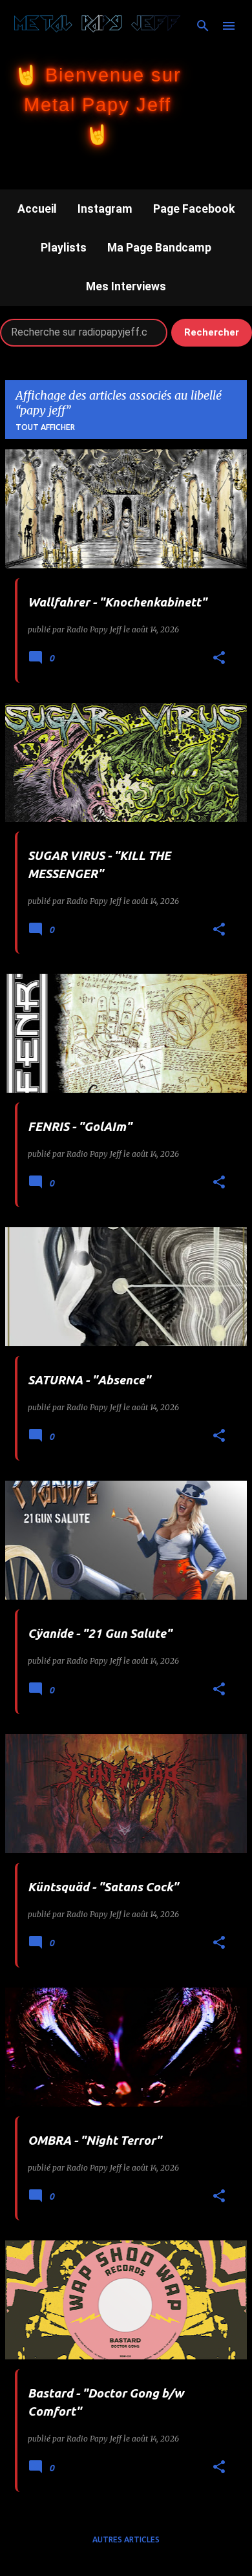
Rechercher (212, 332)
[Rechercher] (203, 26)
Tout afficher (45, 427)
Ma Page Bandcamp (159, 248)
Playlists (64, 248)
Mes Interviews (126, 286)
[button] (219, 659)
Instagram (105, 209)
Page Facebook (194, 209)
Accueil (37, 209)
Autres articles (126, 2539)
